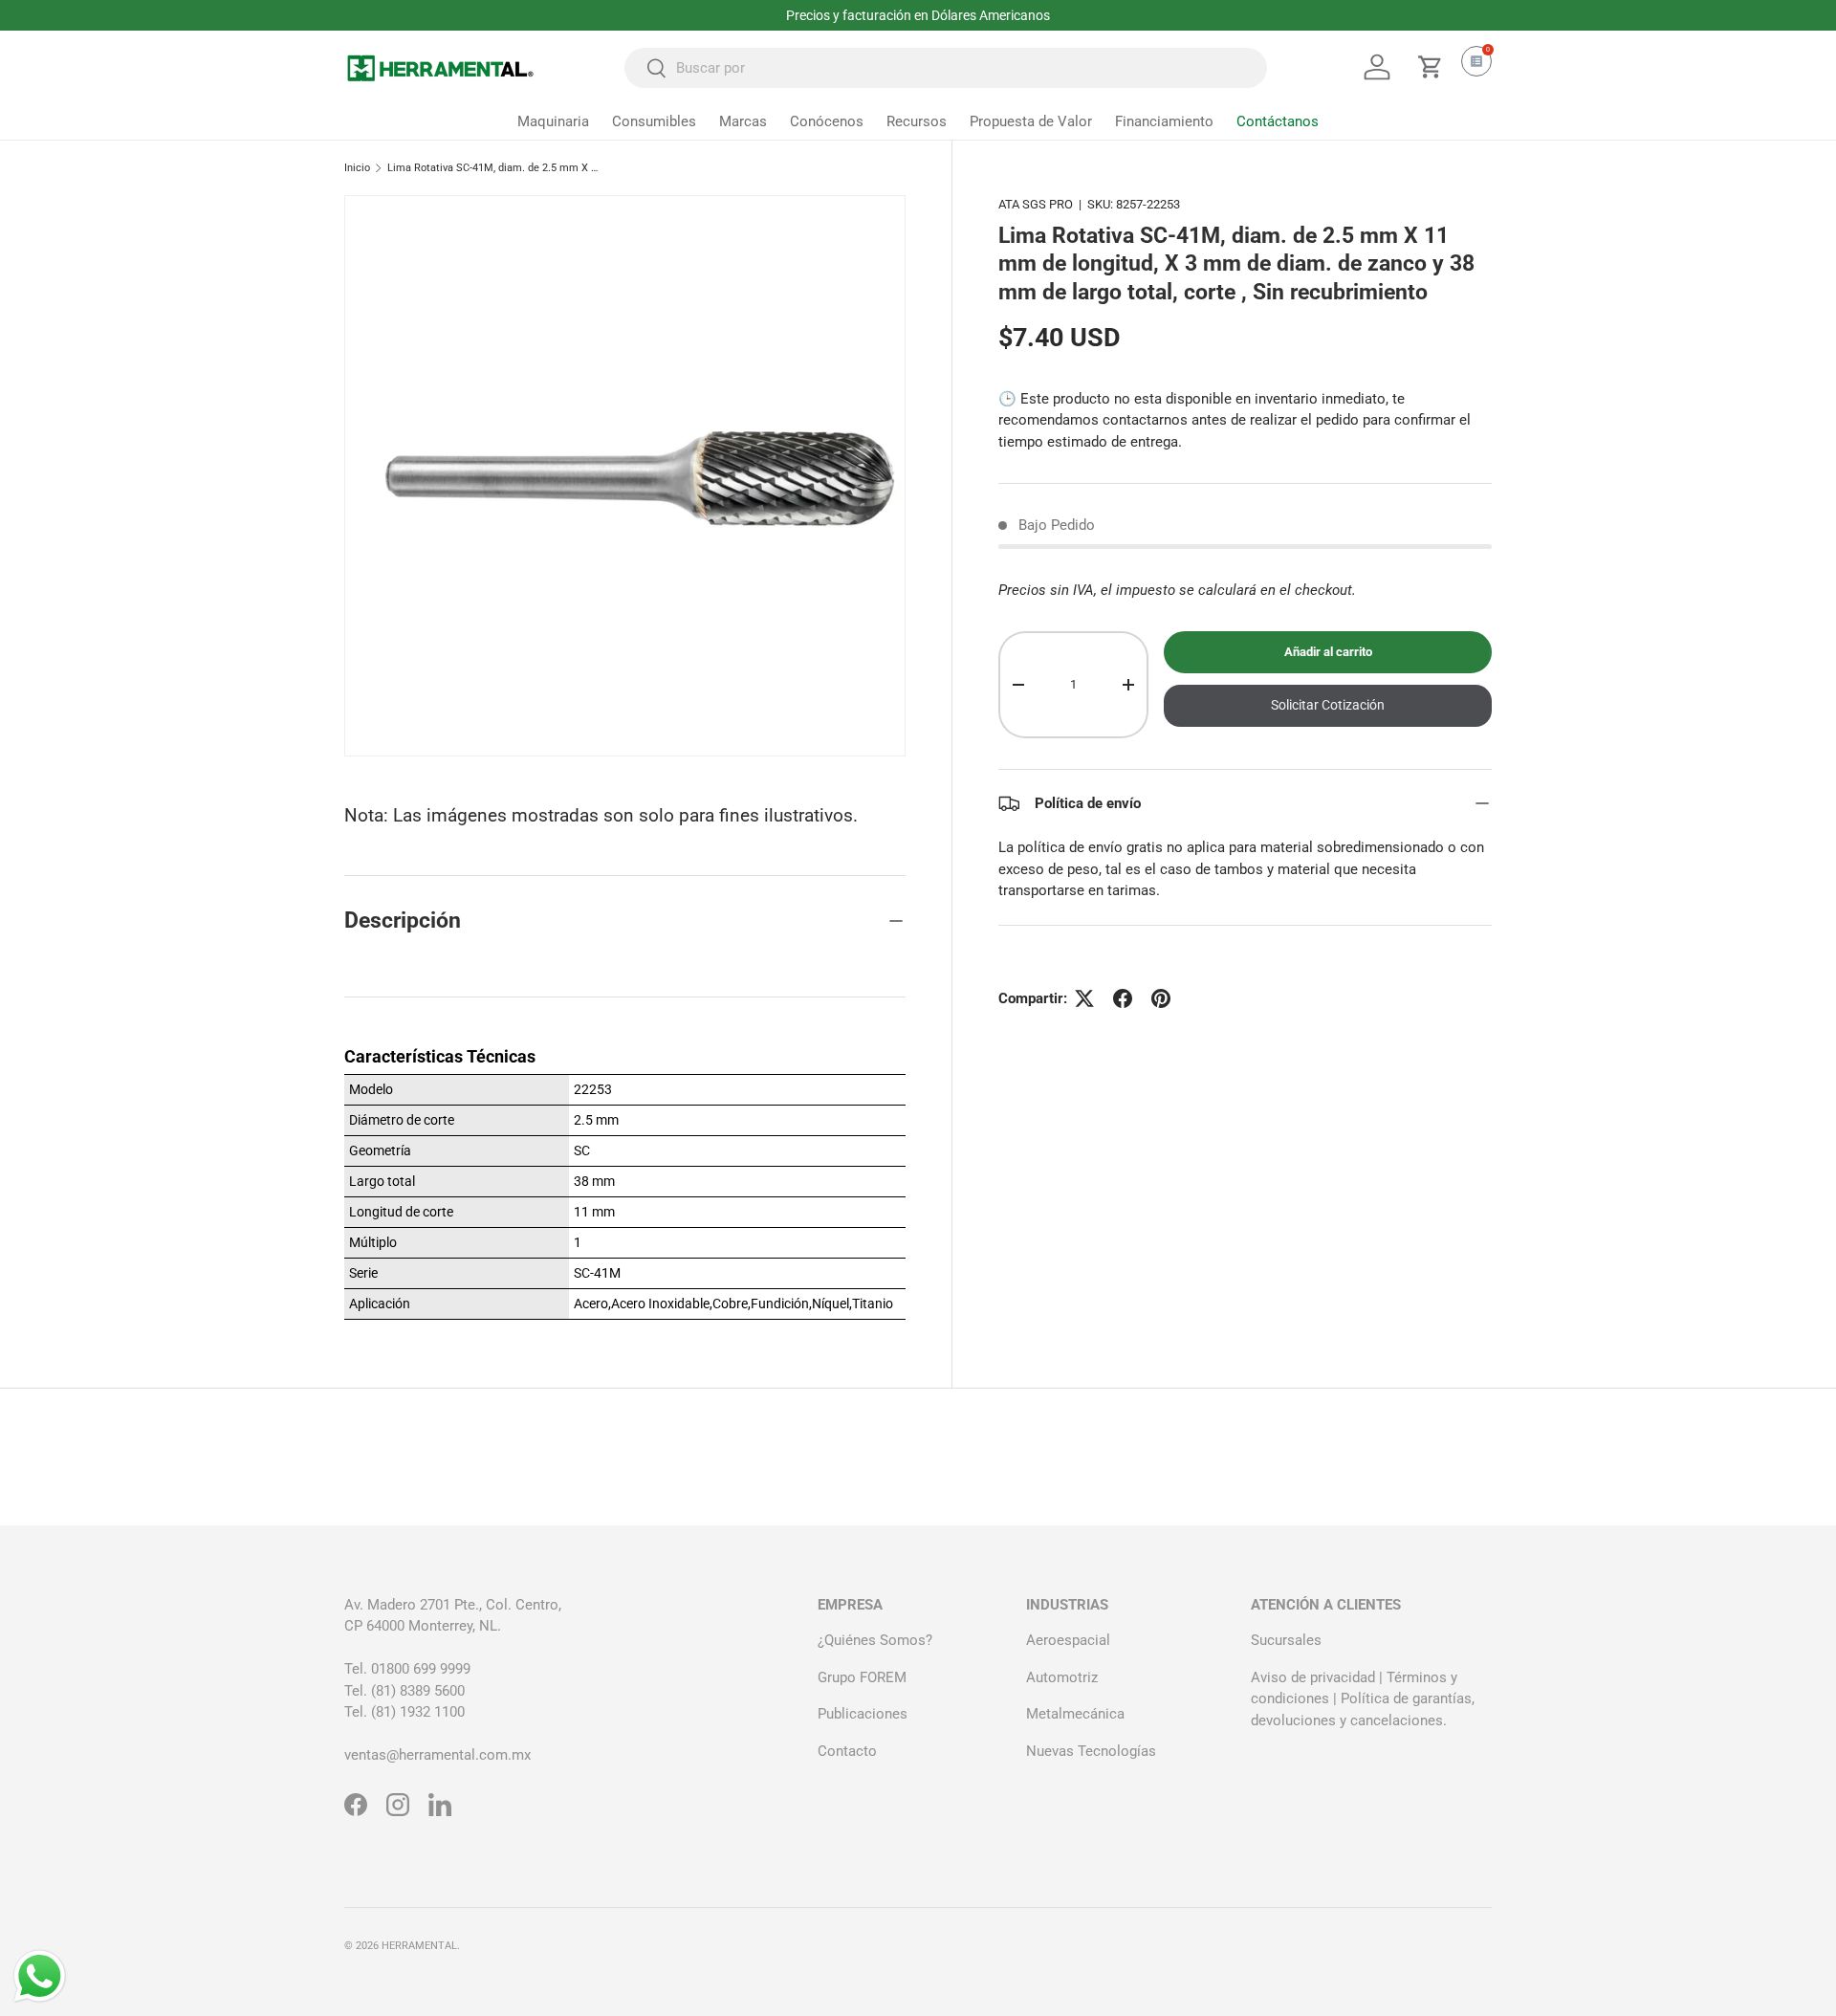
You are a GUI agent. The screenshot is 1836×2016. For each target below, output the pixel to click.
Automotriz (1062, 1677)
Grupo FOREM (862, 1677)
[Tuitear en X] (1084, 998)
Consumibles (654, 121)
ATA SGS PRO (1036, 204)
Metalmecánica (1075, 1714)
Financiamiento (1164, 121)
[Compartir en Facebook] (1123, 998)
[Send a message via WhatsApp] (40, 1976)
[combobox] (946, 68)
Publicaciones (863, 1714)
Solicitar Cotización (1328, 705)
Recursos (917, 121)
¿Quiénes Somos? (875, 1640)
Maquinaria (553, 121)
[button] (1431, 67)
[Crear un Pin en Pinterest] (1161, 998)
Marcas (743, 121)
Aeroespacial (1068, 1640)
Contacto (847, 1751)
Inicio (357, 168)
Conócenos (827, 121)
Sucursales (1286, 1640)
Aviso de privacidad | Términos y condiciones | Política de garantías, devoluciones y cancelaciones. (1363, 1699)
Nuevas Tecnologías (1091, 1751)
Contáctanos (1278, 121)
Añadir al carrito (1328, 652)
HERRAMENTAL (419, 1946)
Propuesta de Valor (1031, 121)
